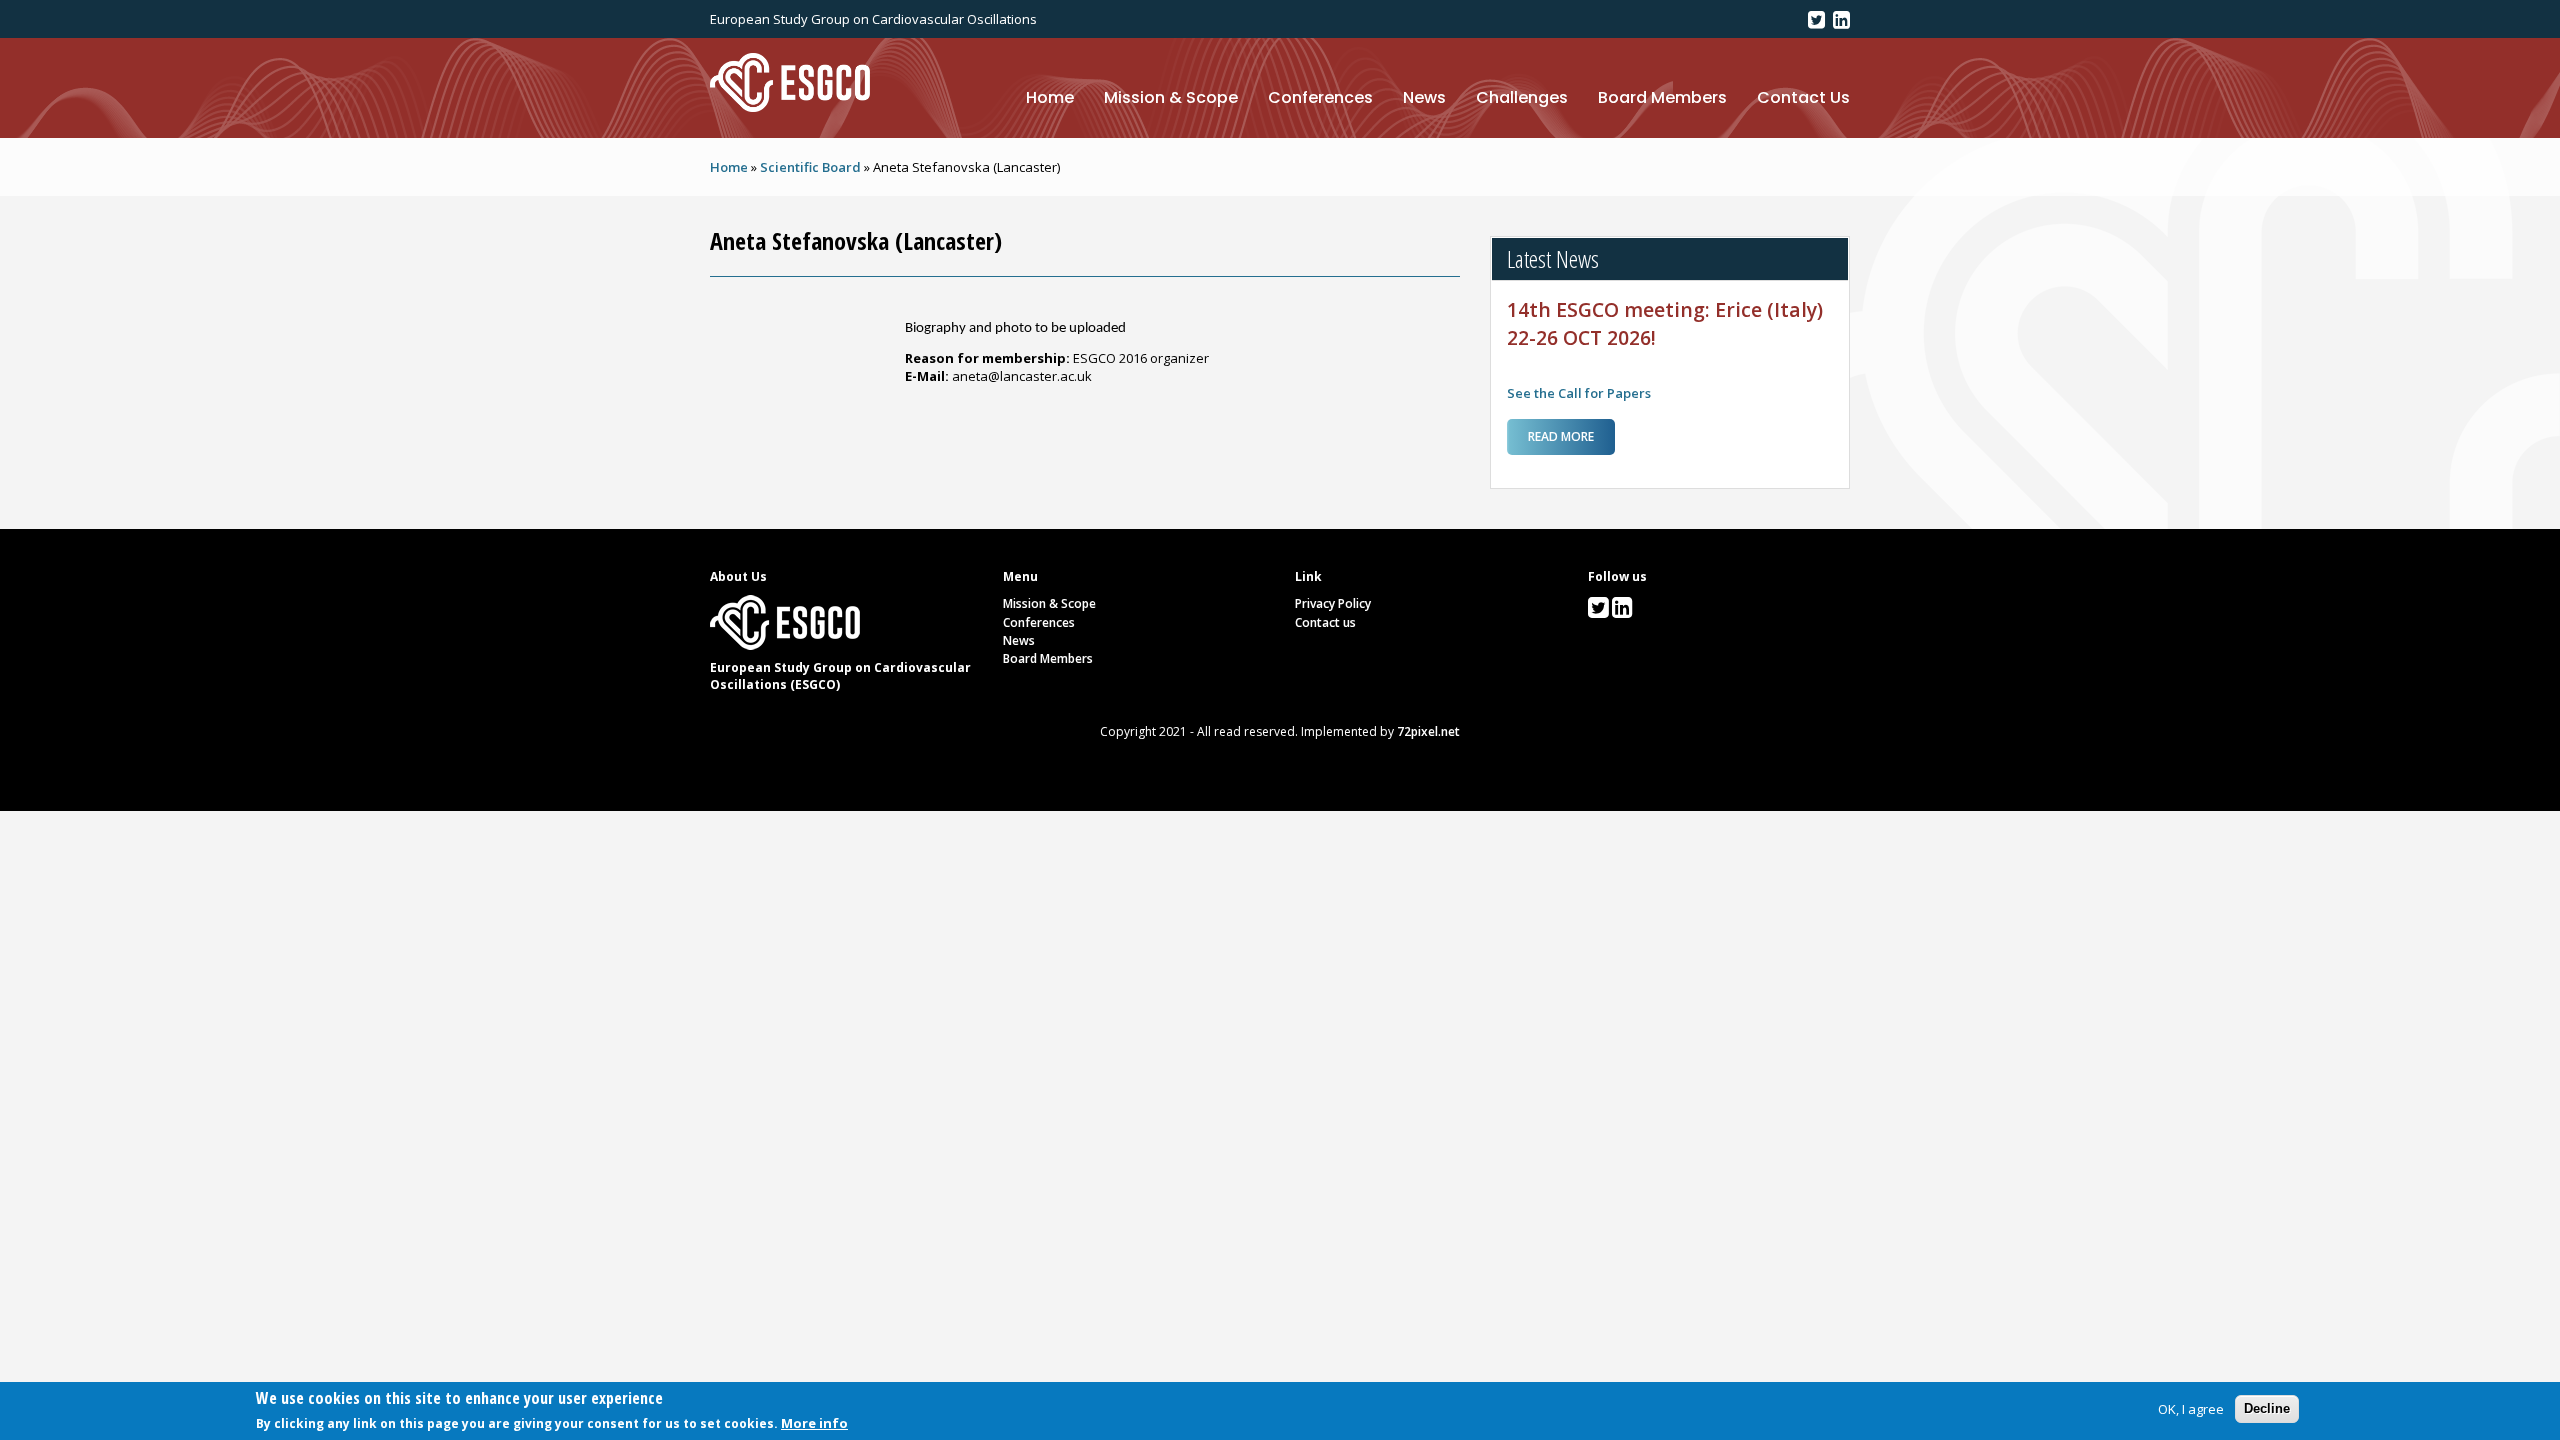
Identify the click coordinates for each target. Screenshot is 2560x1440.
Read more (1571, 441)
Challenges (1522, 97)
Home (1050, 97)
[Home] (790, 81)
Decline (2267, 1408)
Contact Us (1803, 97)
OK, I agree (2191, 1409)
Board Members (1662, 97)
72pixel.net (1428, 731)
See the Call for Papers (1579, 393)
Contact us (1325, 622)
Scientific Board (810, 167)
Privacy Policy (1333, 603)
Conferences (1320, 97)
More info (814, 1423)
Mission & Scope (1171, 97)
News (1424, 97)
